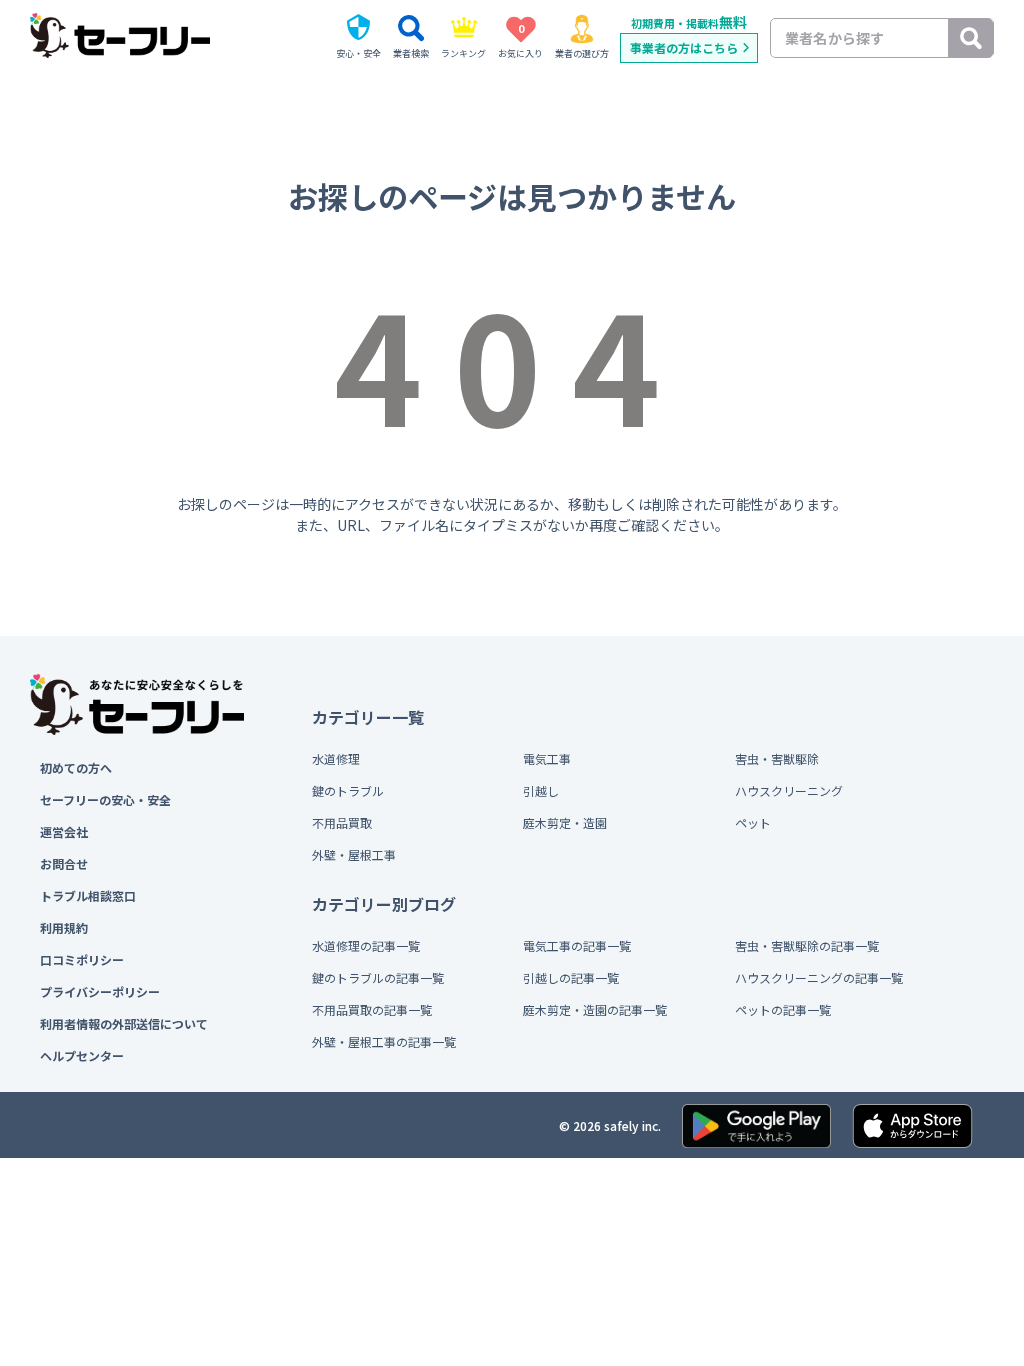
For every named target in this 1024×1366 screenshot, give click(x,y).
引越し (541, 790)
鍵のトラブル (348, 790)
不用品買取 (342, 822)
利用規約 (64, 927)
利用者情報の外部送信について (124, 1023)
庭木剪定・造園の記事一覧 (595, 1009)
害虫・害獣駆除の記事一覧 (807, 945)
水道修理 (336, 758)
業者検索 (411, 53)
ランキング (463, 53)
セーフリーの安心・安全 (105, 799)
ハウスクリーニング (789, 790)
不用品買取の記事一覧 (372, 1009)
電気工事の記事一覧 (577, 945)
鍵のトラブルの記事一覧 (378, 977)
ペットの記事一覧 (783, 1009)
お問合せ (64, 863)
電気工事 (547, 758)
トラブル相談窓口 (88, 895)
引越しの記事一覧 (571, 977)
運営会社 (64, 831)
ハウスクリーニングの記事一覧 (819, 977)
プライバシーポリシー (100, 991)
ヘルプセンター (82, 1055)
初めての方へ (76, 767)
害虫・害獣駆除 (777, 758)
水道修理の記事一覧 (366, 945)
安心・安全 (358, 53)
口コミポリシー (82, 959)
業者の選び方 (582, 53)
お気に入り (520, 40)
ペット (753, 822)
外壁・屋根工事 (354, 854)
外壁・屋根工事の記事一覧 (384, 1041)
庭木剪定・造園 (565, 822)
